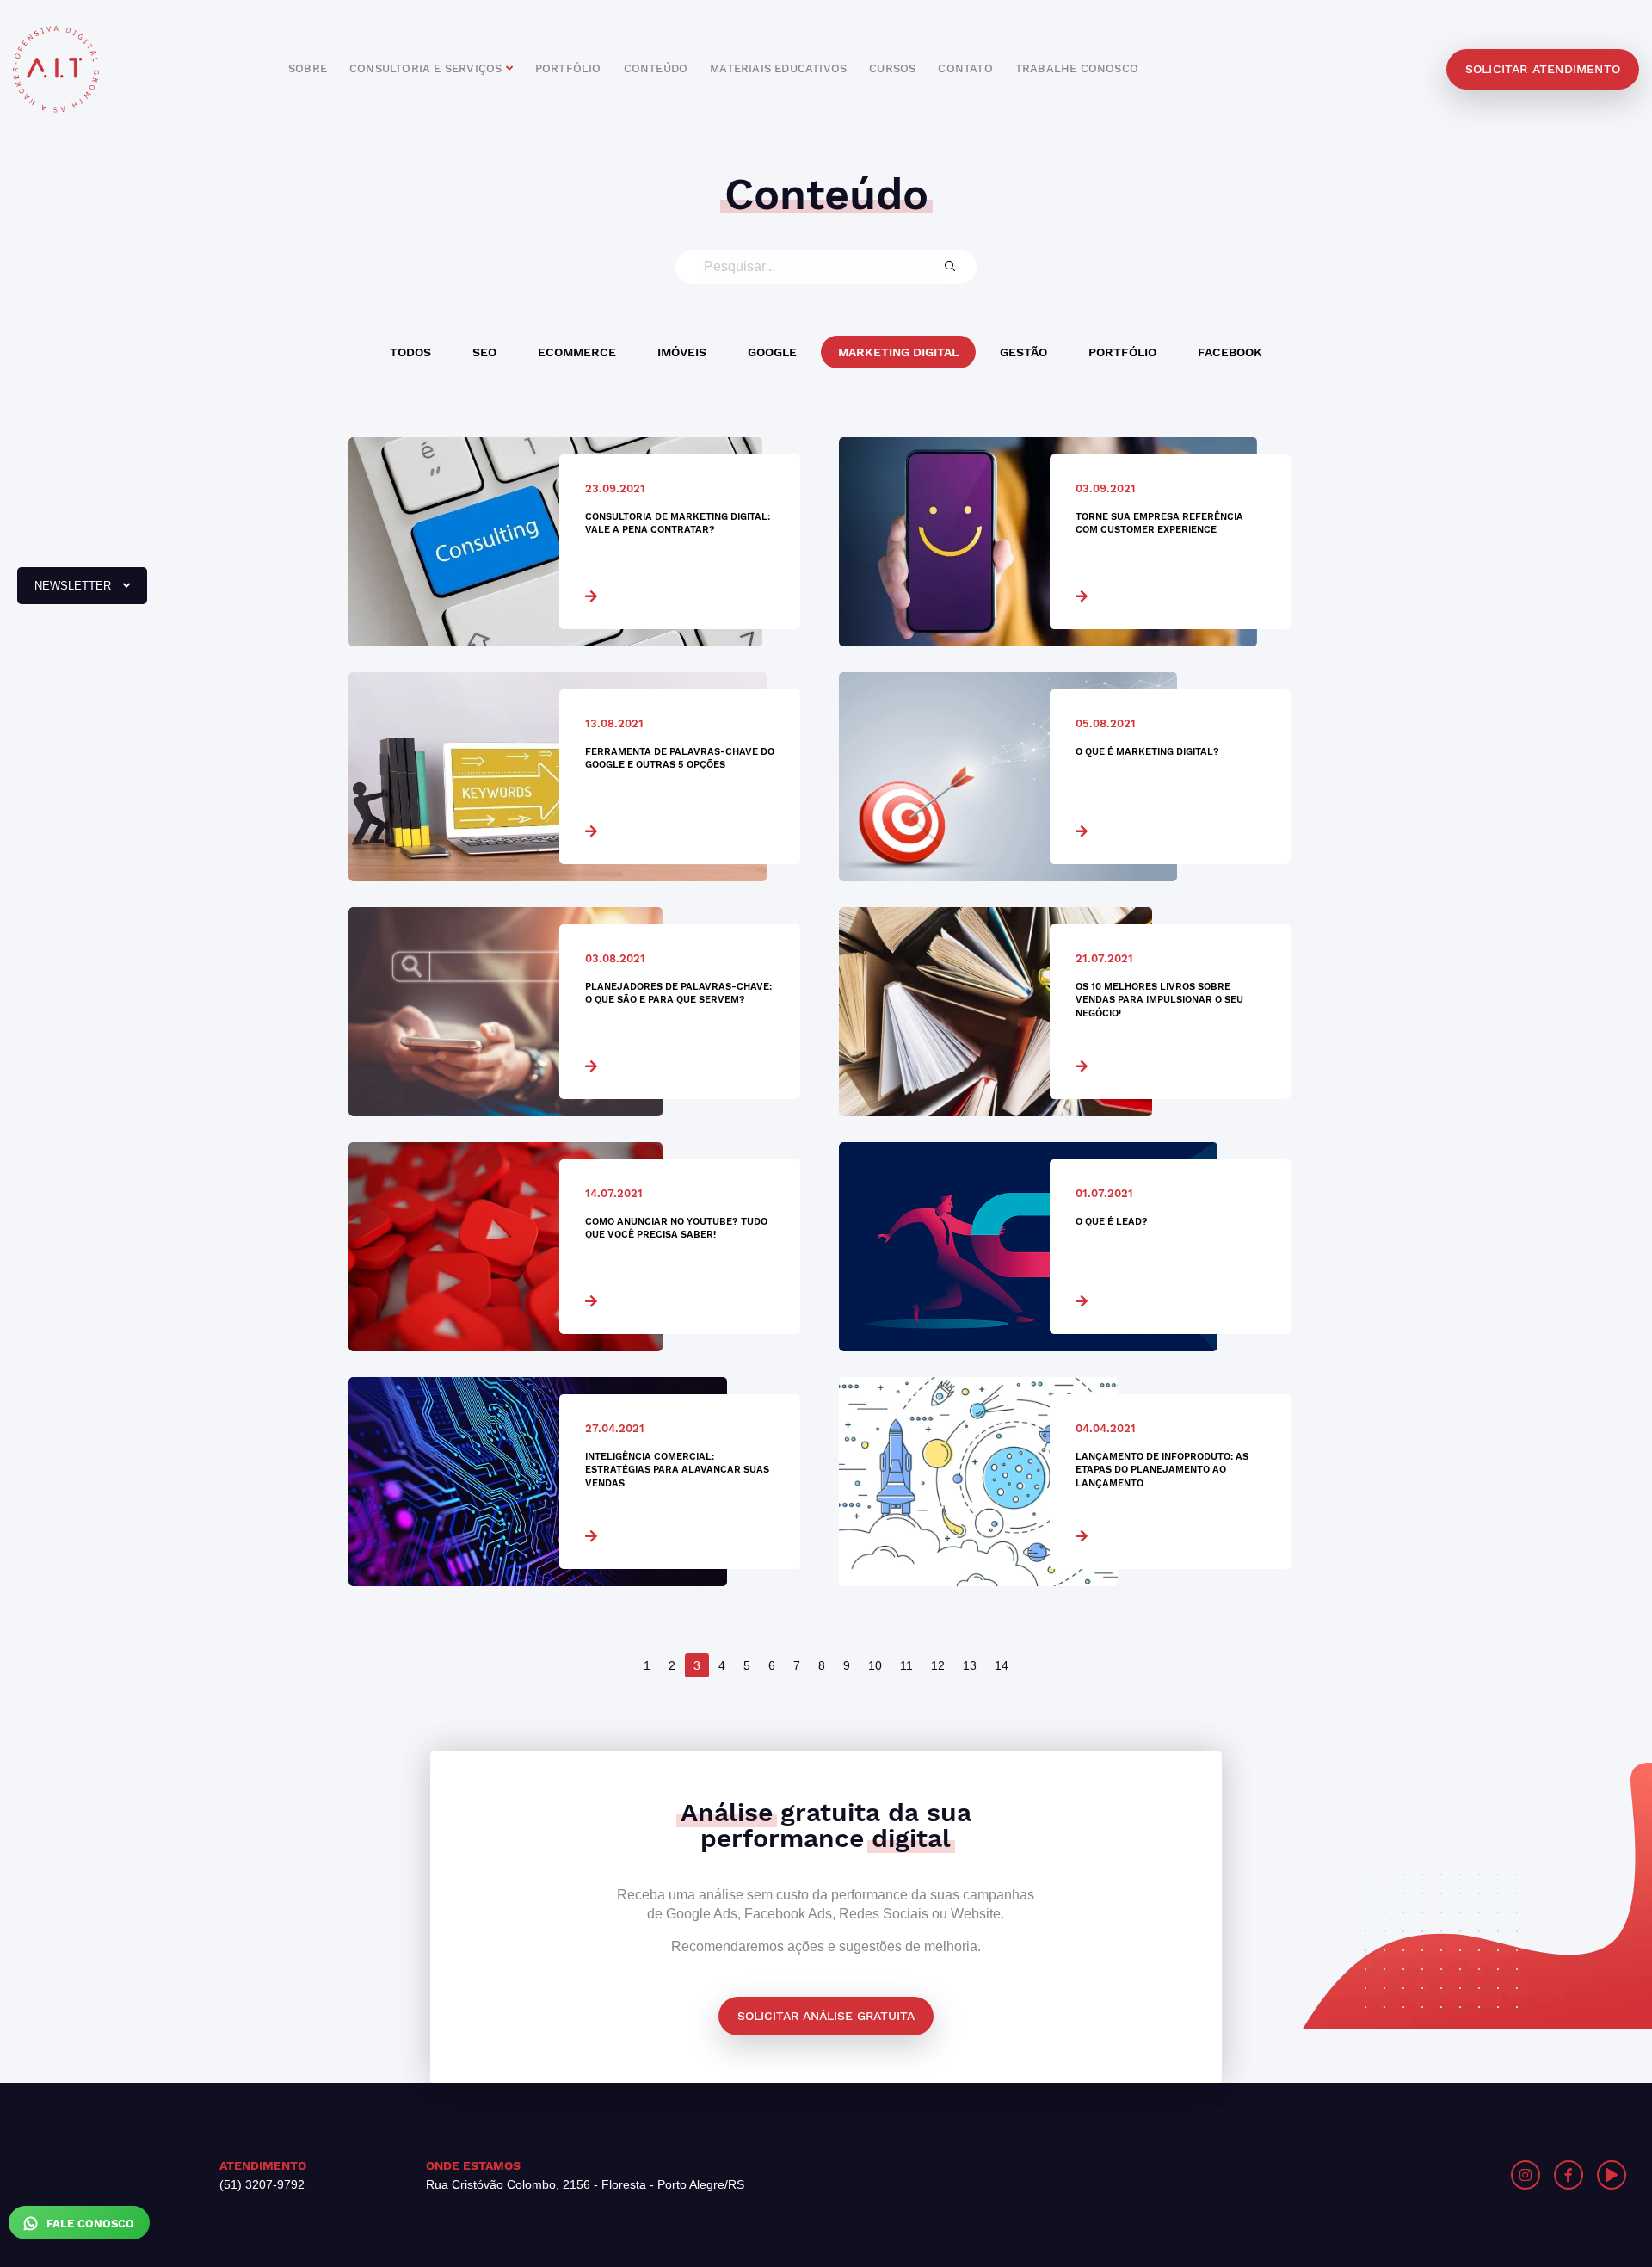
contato (965, 68)
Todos (410, 352)
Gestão (1023, 352)
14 (1002, 1665)
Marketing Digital (898, 352)
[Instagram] (1526, 2175)
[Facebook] (1569, 2175)
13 (970, 1665)
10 (875, 1665)
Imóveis (682, 352)
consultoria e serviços (428, 68)
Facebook (1230, 352)
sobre (308, 68)
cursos (892, 68)
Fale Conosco (89, 2224)
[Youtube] (1612, 2175)
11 (906, 1665)
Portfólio (1122, 352)
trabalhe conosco (1077, 68)
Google (772, 352)
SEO (484, 352)
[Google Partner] (1245, 2175)
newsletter (66, 592)
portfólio (568, 68)
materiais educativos (778, 68)
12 (938, 1665)
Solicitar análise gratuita (826, 2016)
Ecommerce (577, 352)
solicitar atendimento (1543, 69)
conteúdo (656, 68)
